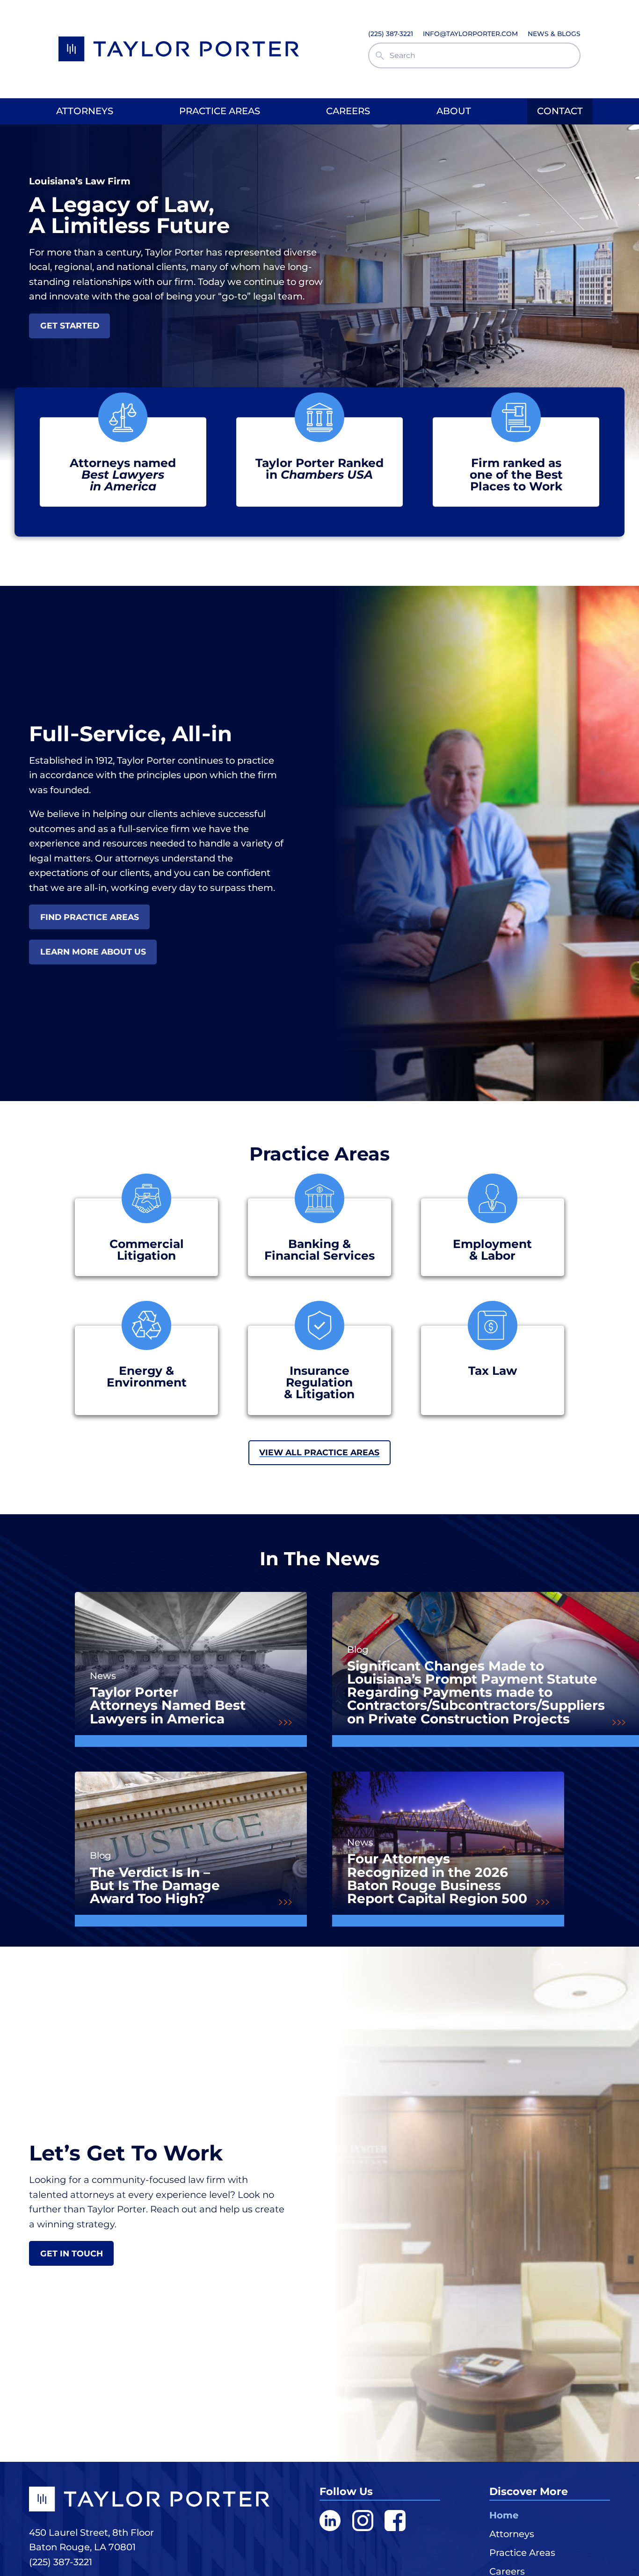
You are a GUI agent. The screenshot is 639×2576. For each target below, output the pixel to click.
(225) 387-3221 (61, 2562)
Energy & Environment (147, 1377)
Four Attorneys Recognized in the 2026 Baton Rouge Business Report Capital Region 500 (437, 1878)
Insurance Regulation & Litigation (319, 1383)
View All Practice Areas (319, 1452)
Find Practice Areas (90, 917)
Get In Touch (72, 2253)
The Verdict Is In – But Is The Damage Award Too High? (155, 1885)
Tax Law (493, 1371)
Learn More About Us (93, 952)
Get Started (70, 325)
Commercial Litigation (147, 1250)
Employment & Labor (492, 1250)
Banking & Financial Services (319, 1250)
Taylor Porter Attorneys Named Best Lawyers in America (168, 1705)
